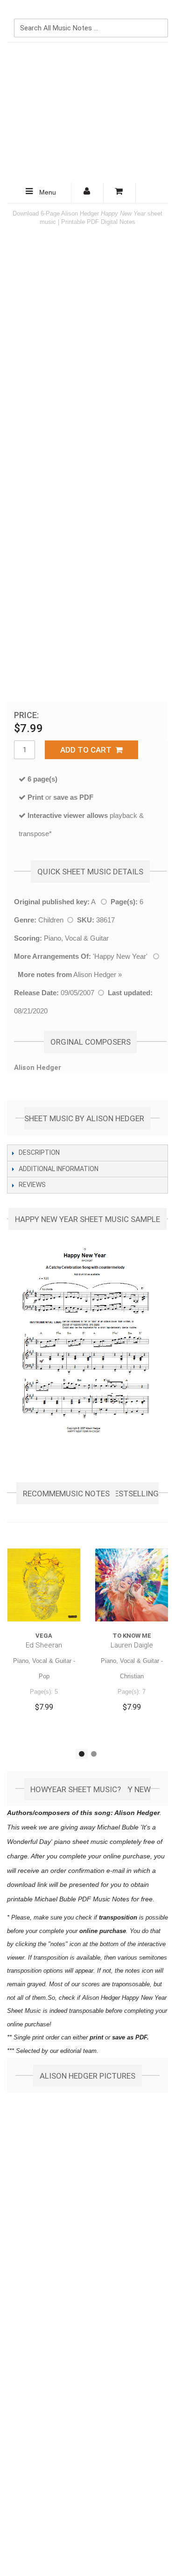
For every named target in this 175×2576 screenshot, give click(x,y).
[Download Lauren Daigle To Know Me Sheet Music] (132, 1585)
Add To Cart (88, 750)
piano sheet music (81, 1842)
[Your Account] (87, 193)
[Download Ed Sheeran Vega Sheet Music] (44, 1585)
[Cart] (120, 193)
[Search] (159, 13)
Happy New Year (120, 956)
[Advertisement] (87, 112)
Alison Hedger (95, 974)
